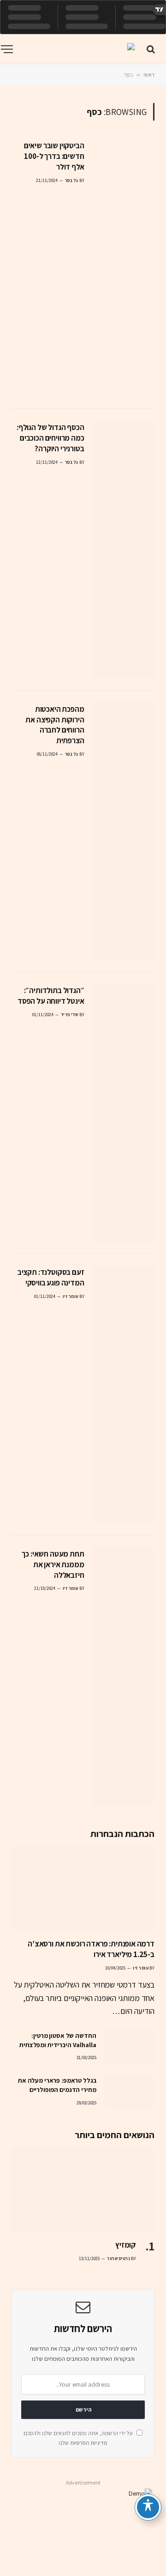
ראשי (149, 75)
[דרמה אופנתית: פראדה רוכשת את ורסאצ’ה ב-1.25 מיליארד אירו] (83, 1889)
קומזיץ (126, 2245)
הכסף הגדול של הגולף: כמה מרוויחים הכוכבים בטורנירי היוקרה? (50, 438)
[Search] (152, 49)
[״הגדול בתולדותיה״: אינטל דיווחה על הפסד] (123, 1113)
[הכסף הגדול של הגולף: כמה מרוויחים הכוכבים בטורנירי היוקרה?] (123, 550)
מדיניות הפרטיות (89, 2443)
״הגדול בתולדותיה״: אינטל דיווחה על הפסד (51, 996)
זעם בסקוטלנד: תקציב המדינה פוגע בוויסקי (51, 1277)
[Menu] (7, 49)
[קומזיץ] (83, 2190)
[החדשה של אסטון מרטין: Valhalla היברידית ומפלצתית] (130, 2047)
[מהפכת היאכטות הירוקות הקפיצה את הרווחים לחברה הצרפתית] (123, 831)
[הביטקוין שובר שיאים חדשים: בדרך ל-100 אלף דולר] (123, 268)
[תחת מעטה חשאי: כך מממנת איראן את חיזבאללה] (123, 1676)
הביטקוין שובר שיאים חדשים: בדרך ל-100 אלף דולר (54, 156)
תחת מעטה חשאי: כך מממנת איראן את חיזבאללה (53, 1564)
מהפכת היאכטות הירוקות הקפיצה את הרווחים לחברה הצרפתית (55, 725)
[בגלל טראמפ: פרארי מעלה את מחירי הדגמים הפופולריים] (130, 2091)
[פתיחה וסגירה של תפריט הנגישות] (148, 2507)
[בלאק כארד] (77, 49)
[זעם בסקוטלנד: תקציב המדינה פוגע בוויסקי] (123, 1394)
